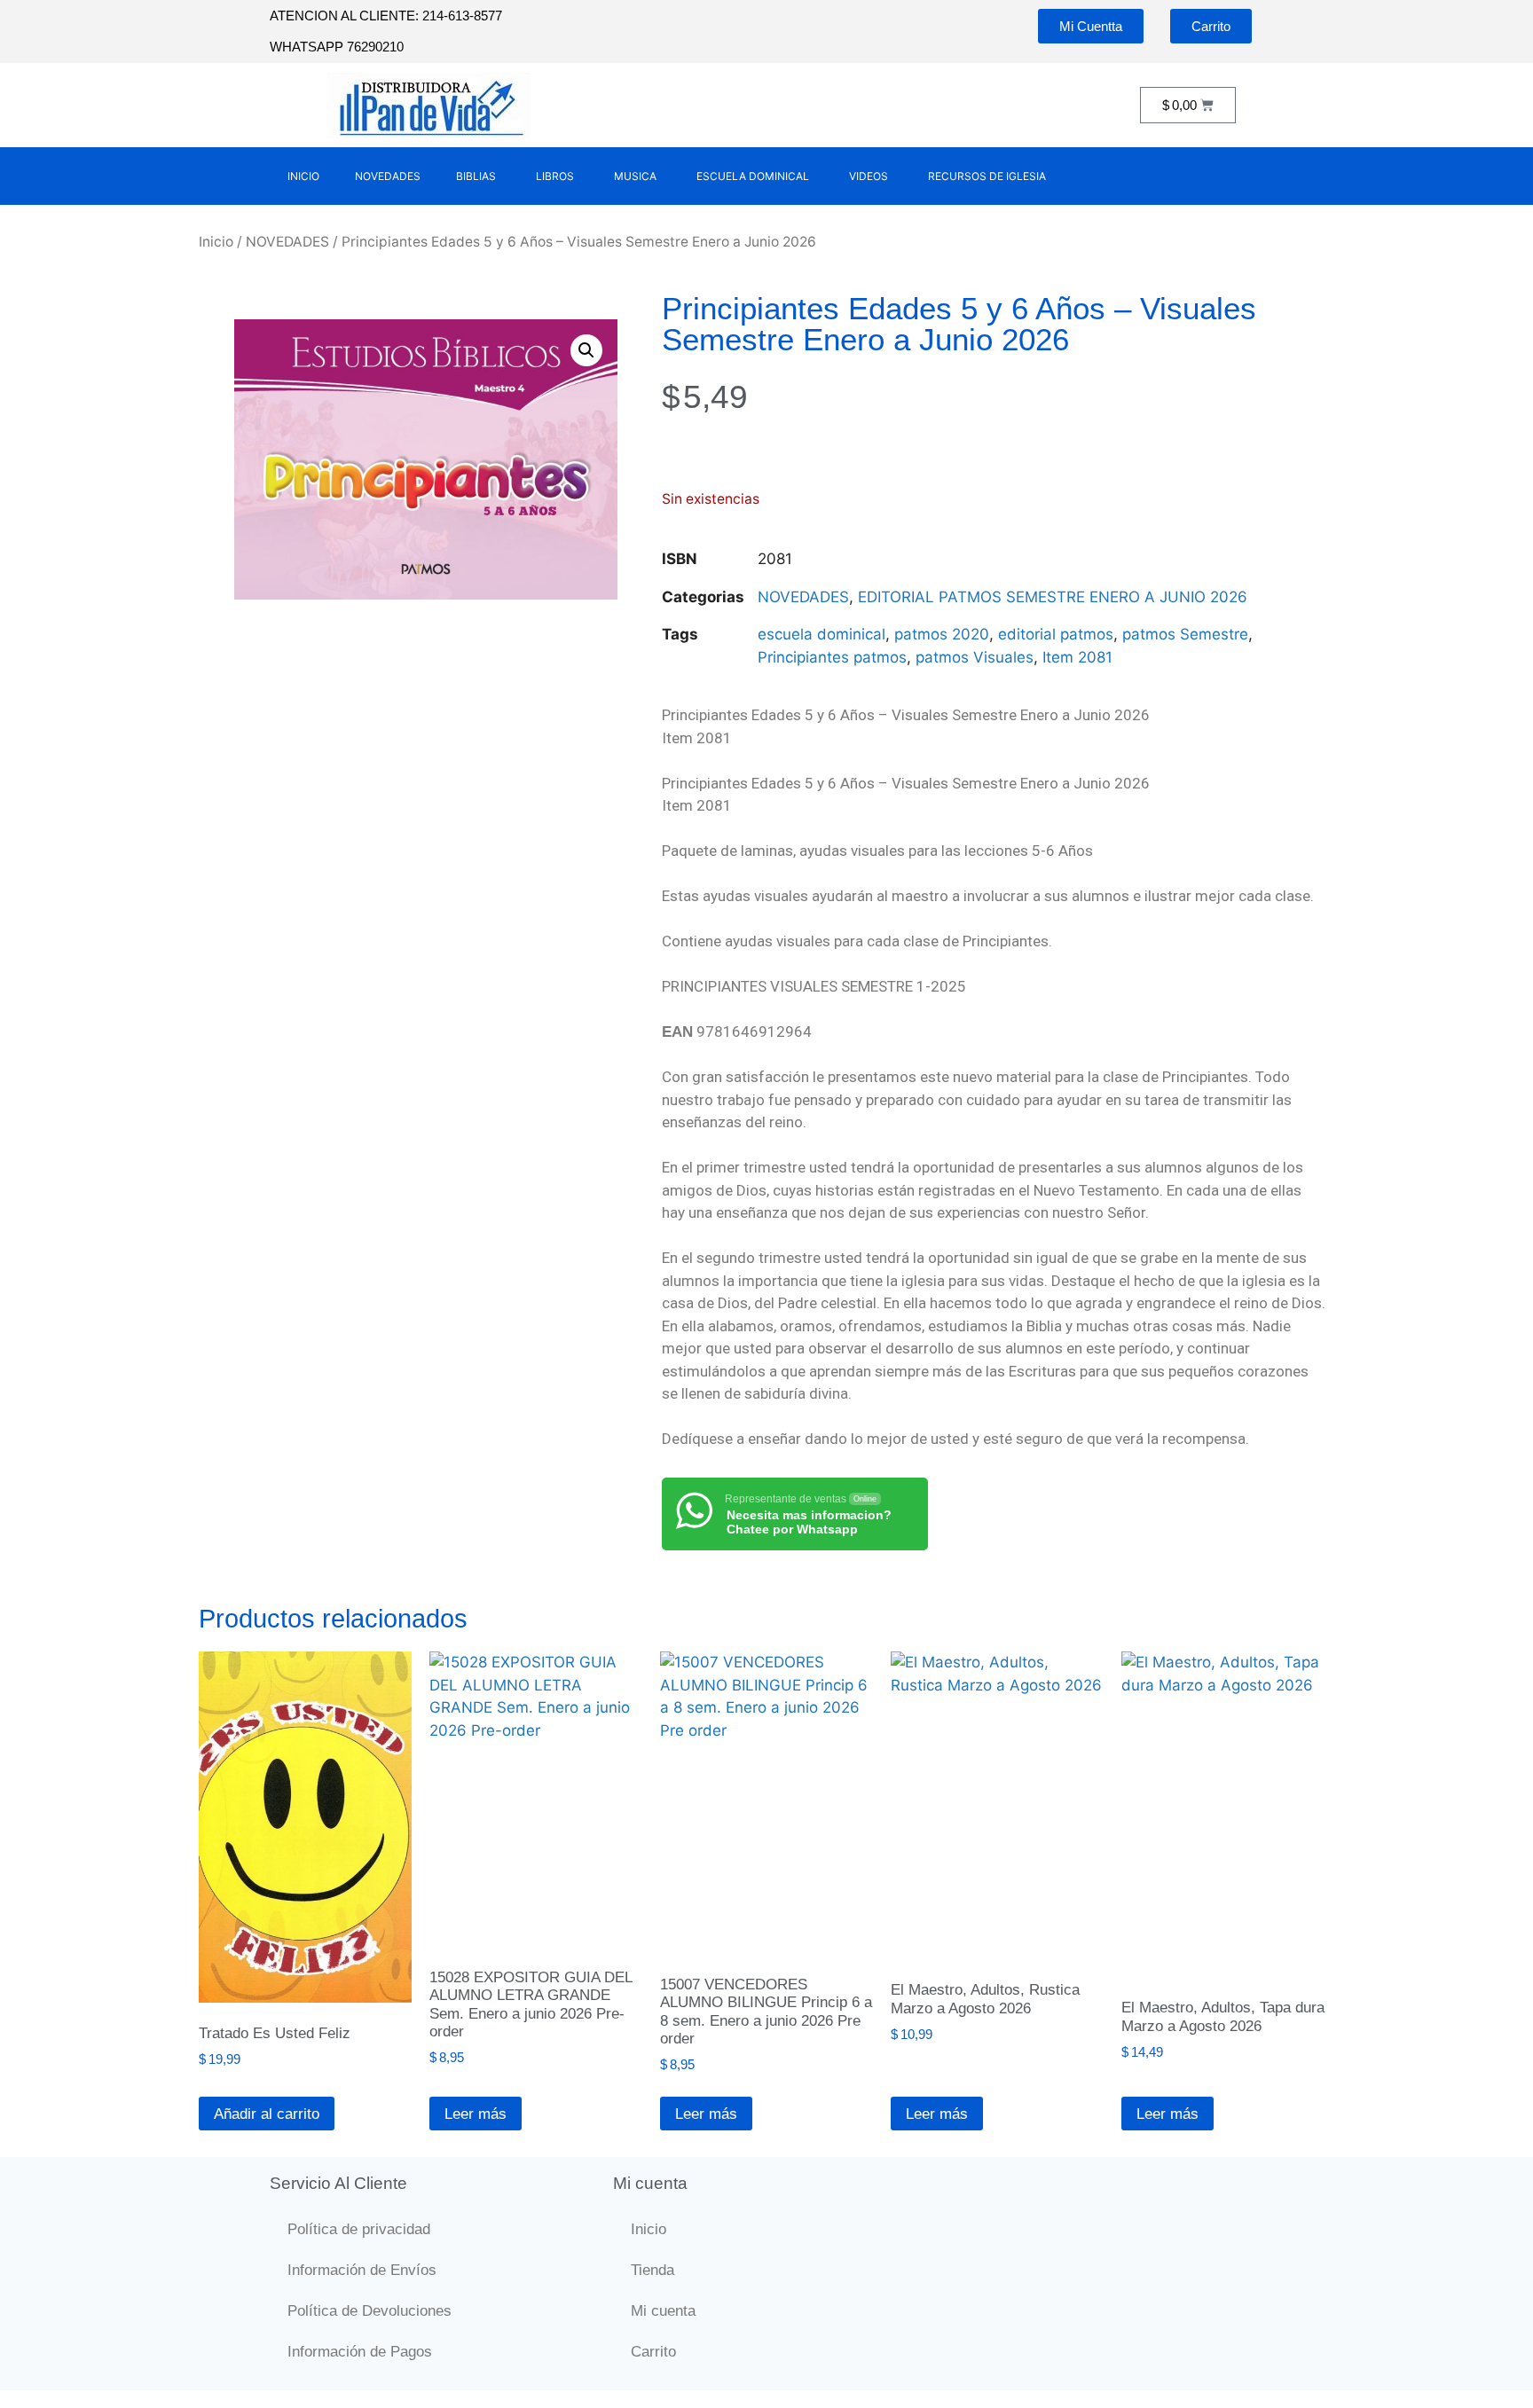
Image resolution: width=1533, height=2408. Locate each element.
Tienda (653, 2270)
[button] (586, 350)
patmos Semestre (1185, 634)
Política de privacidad (359, 2229)
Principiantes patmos (832, 657)
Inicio (216, 242)
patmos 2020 (942, 634)
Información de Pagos (360, 2352)
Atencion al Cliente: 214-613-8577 (386, 16)
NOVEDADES (287, 242)
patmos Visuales (975, 657)
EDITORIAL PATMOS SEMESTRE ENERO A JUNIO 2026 (1053, 597)
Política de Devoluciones (369, 2311)
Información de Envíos (362, 2270)
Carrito (653, 2352)
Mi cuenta (663, 2311)
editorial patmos (1056, 634)
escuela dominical (822, 634)
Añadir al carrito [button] (267, 2114)
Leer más (476, 2114)
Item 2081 (1077, 657)
